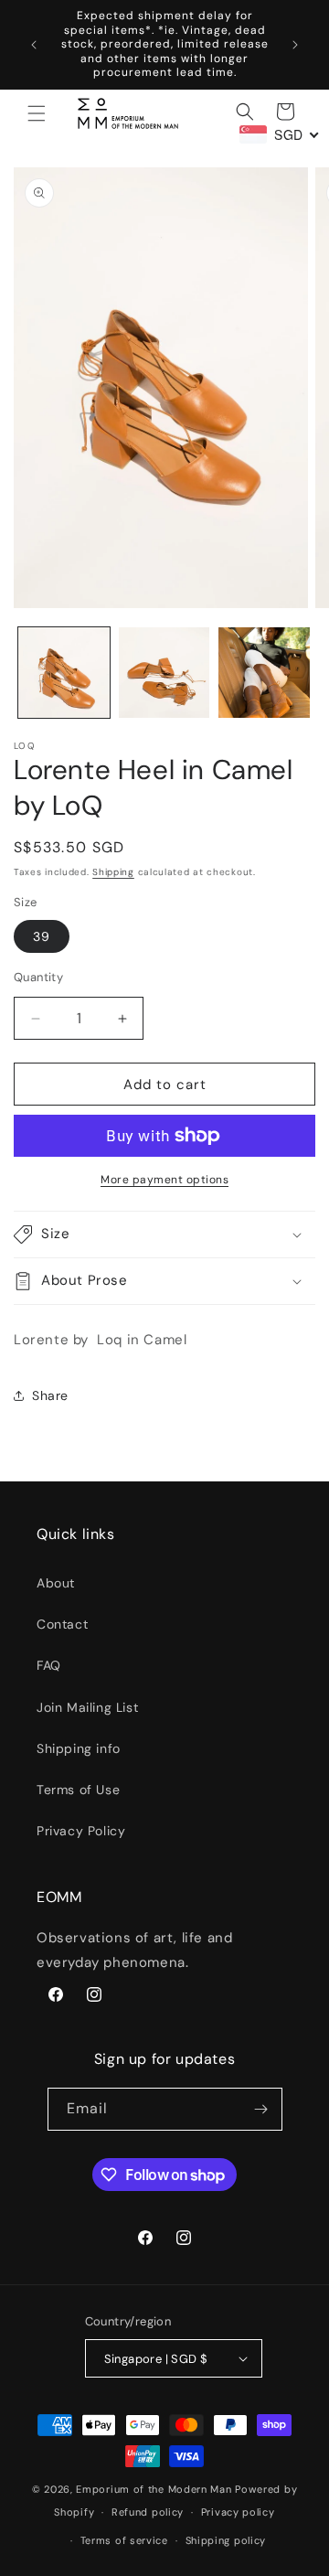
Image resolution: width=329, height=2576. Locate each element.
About (56, 1583)
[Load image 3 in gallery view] (264, 673)
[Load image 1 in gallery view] (64, 673)
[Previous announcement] (34, 45)
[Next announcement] (295, 45)
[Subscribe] (261, 2109)
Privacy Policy (81, 1831)
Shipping (113, 872)
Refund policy (148, 2512)
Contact (62, 1624)
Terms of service (124, 2540)
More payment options (164, 1180)
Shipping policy (226, 2540)
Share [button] (50, 1395)
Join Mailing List (87, 1707)
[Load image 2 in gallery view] (164, 673)
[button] (37, 113)
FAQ (49, 1665)
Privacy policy (238, 2512)
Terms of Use (78, 1790)
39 (42, 936)
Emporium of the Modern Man (154, 2489)
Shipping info (79, 1748)
